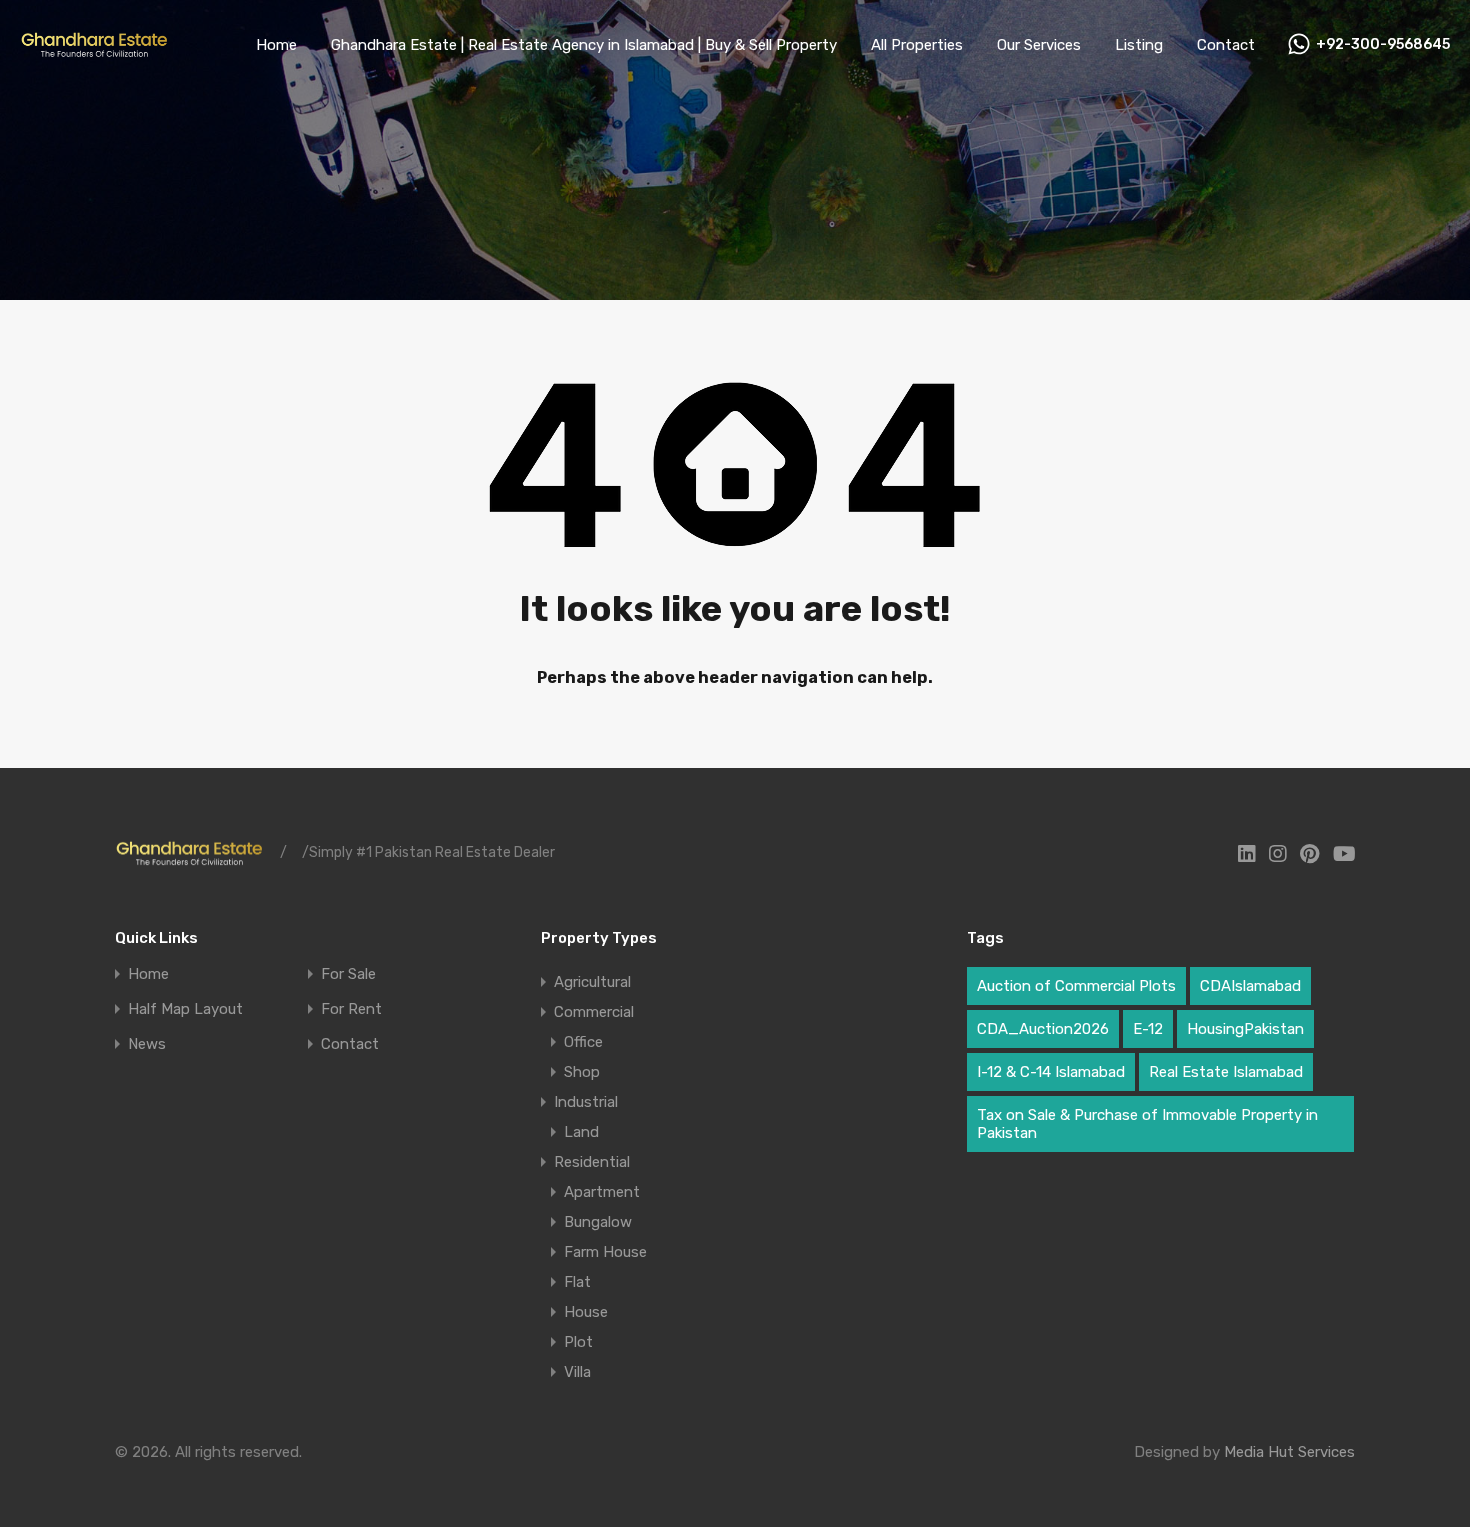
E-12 (1148, 1029)
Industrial (586, 1102)
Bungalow (598, 1222)
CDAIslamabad (1250, 986)
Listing (1139, 45)
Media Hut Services (1289, 1452)
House (586, 1312)
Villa (577, 1372)
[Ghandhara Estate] (95, 52)
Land (581, 1132)
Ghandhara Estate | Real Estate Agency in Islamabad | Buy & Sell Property (584, 45)
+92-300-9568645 (1383, 45)
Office (583, 1042)
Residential (592, 1162)
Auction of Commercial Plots (1076, 986)
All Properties (917, 45)
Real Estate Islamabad (1226, 1072)
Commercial (594, 1012)
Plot (578, 1342)
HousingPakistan (1245, 1029)
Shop (582, 1072)
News (147, 1044)
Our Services (1039, 45)
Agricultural (592, 982)
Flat (577, 1282)
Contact (1226, 45)
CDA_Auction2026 (1043, 1029)
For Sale (348, 974)
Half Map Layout (185, 1009)
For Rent (351, 1009)
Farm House (605, 1252)
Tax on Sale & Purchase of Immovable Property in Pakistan (1147, 1124)
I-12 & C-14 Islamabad (1051, 1072)
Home (276, 45)
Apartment (602, 1192)
